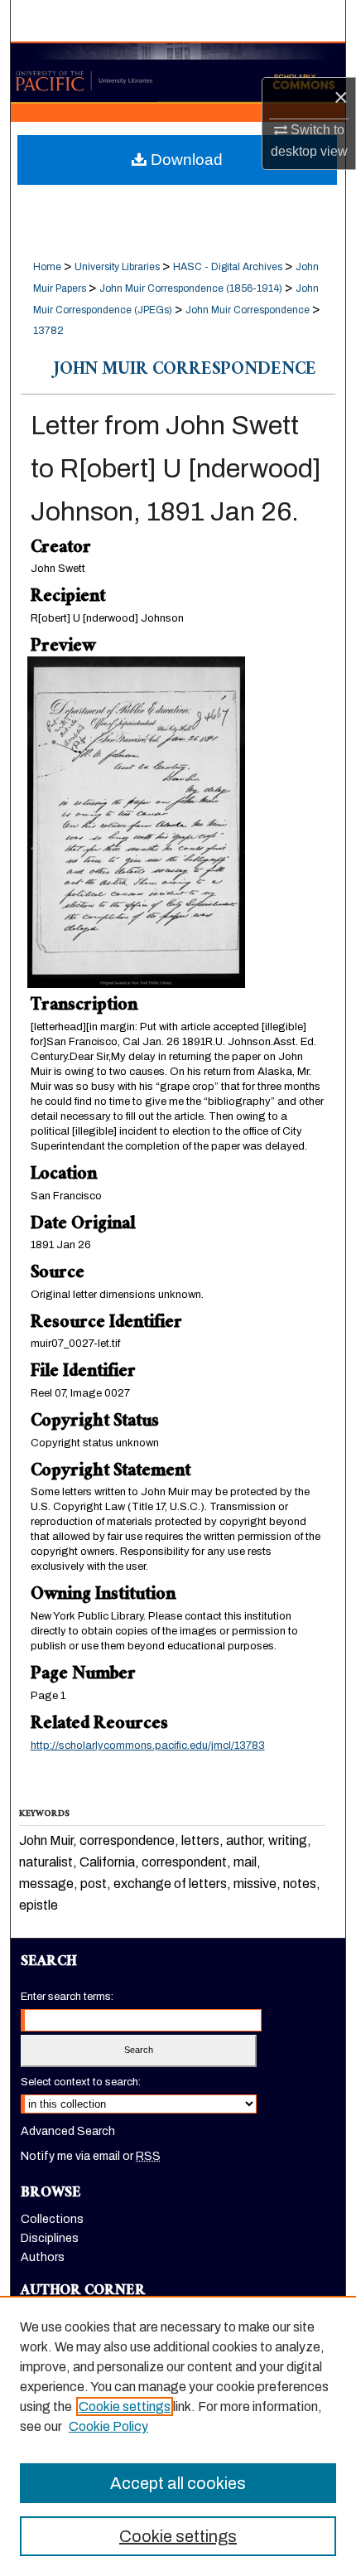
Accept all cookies (178, 2483)
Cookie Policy (108, 2426)
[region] (178, 2436)
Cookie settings (125, 2407)
